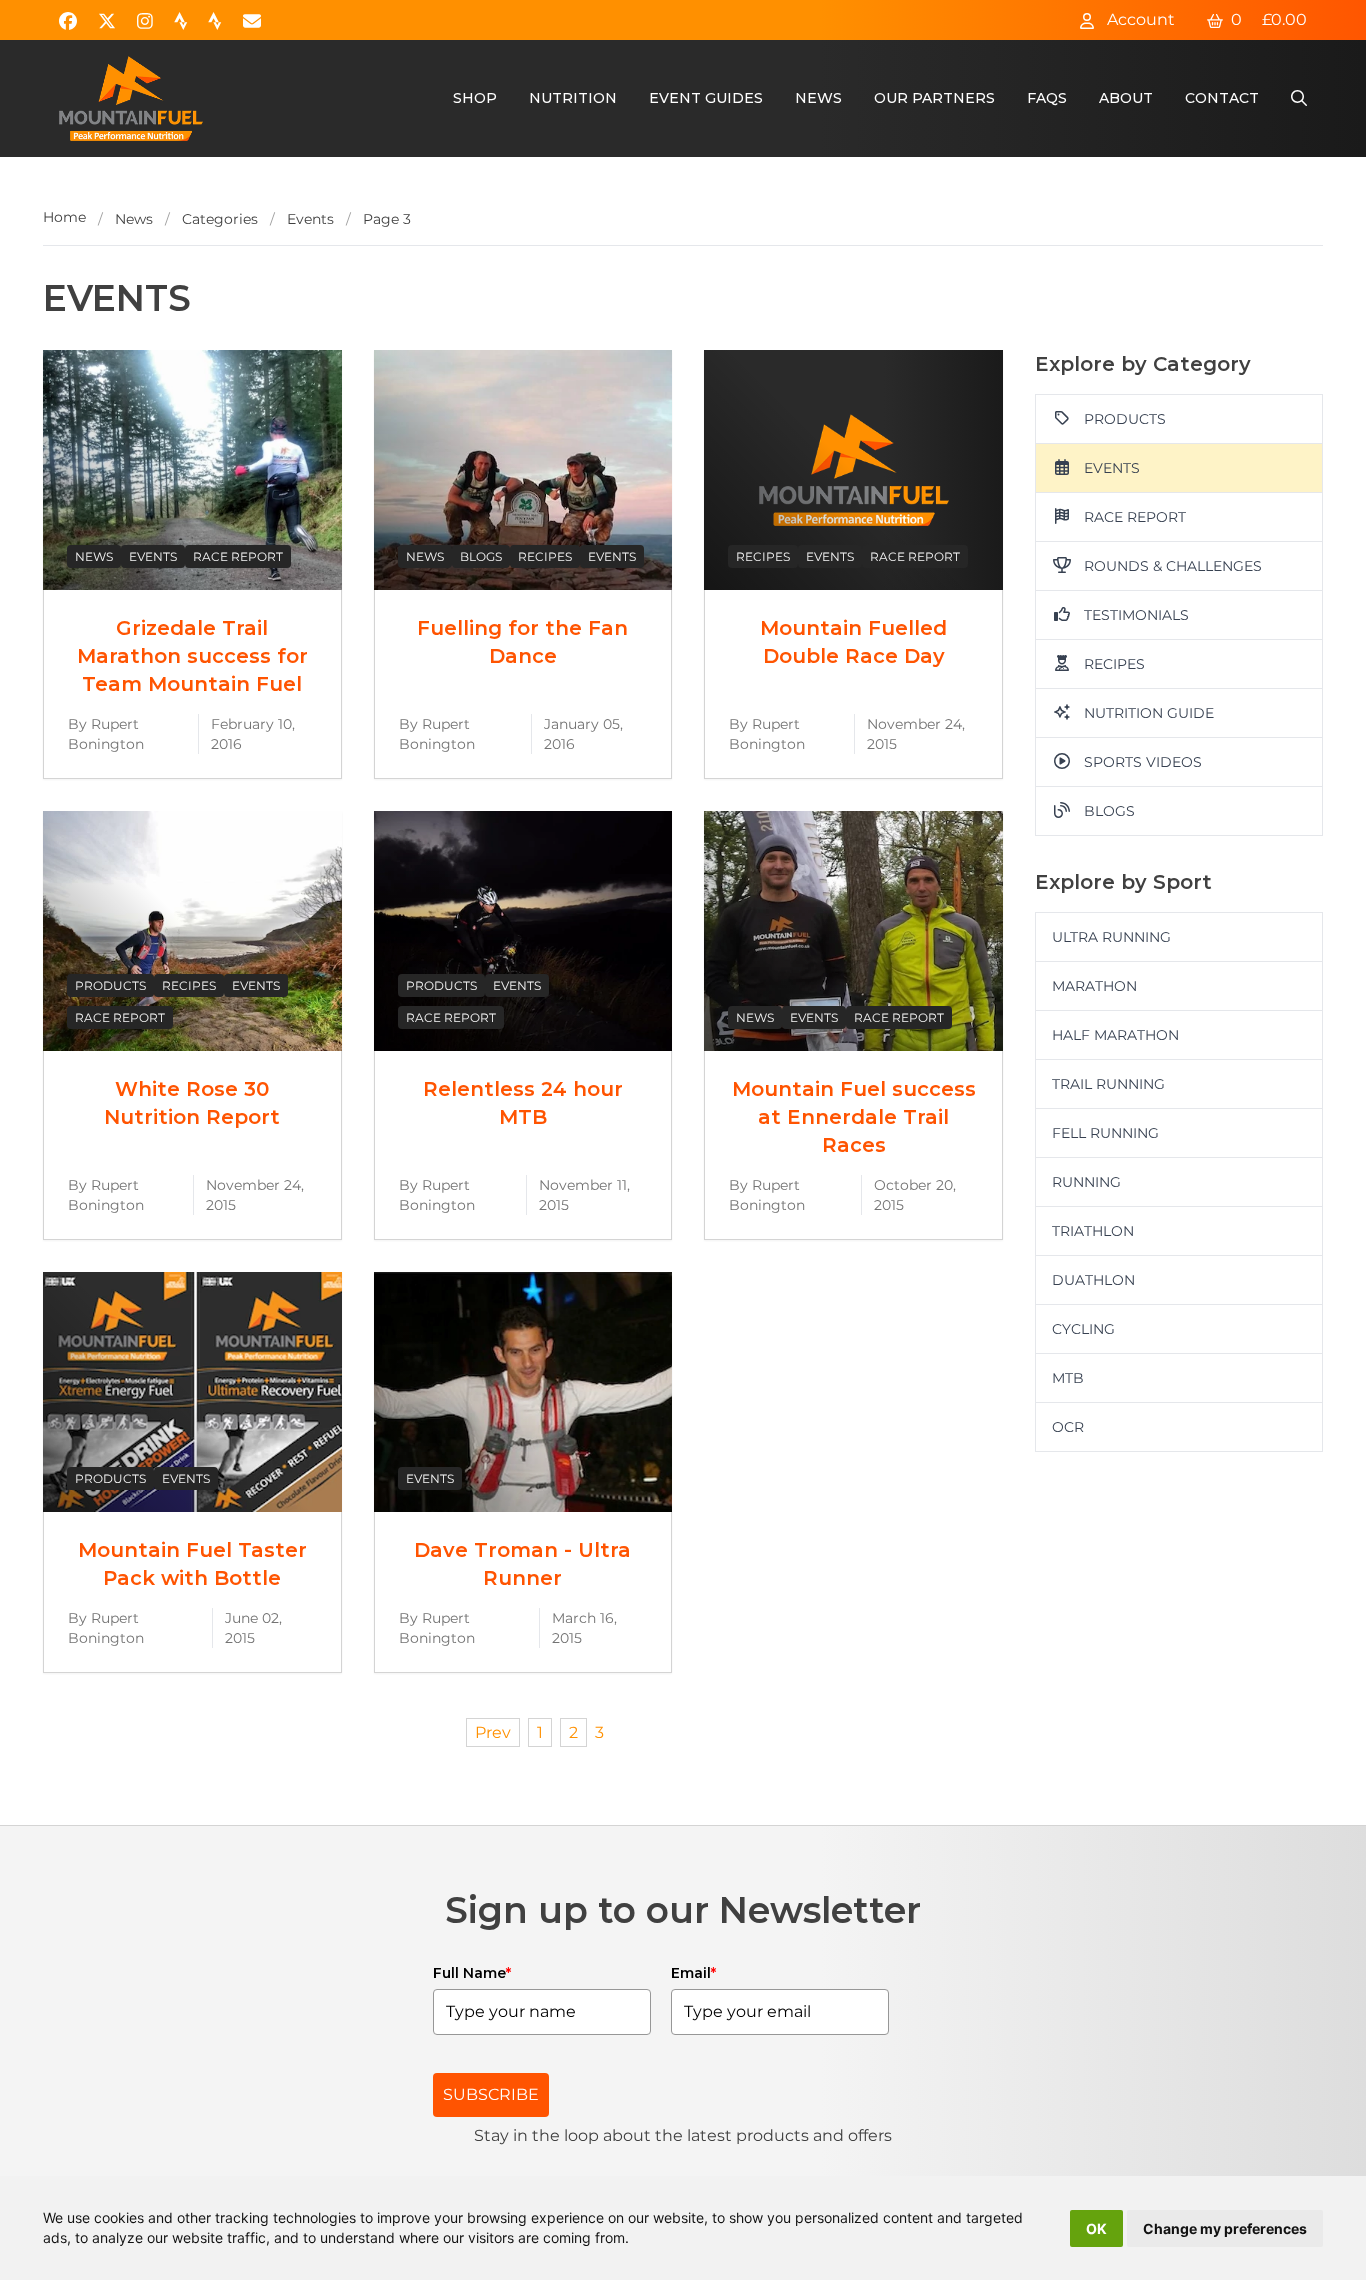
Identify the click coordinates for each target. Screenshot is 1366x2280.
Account (1139, 19)
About (1126, 98)
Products (110, 985)
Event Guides (706, 98)
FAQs (1047, 98)
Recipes (545, 556)
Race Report (238, 556)
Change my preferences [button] (1225, 2228)
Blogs (481, 556)
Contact (1222, 98)
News (818, 98)
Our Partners (934, 98)
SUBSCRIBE (491, 2094)
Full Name (472, 1973)
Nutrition (573, 98)
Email (693, 1973)
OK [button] (1096, 2228)
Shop (475, 98)
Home (64, 217)
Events (310, 219)
